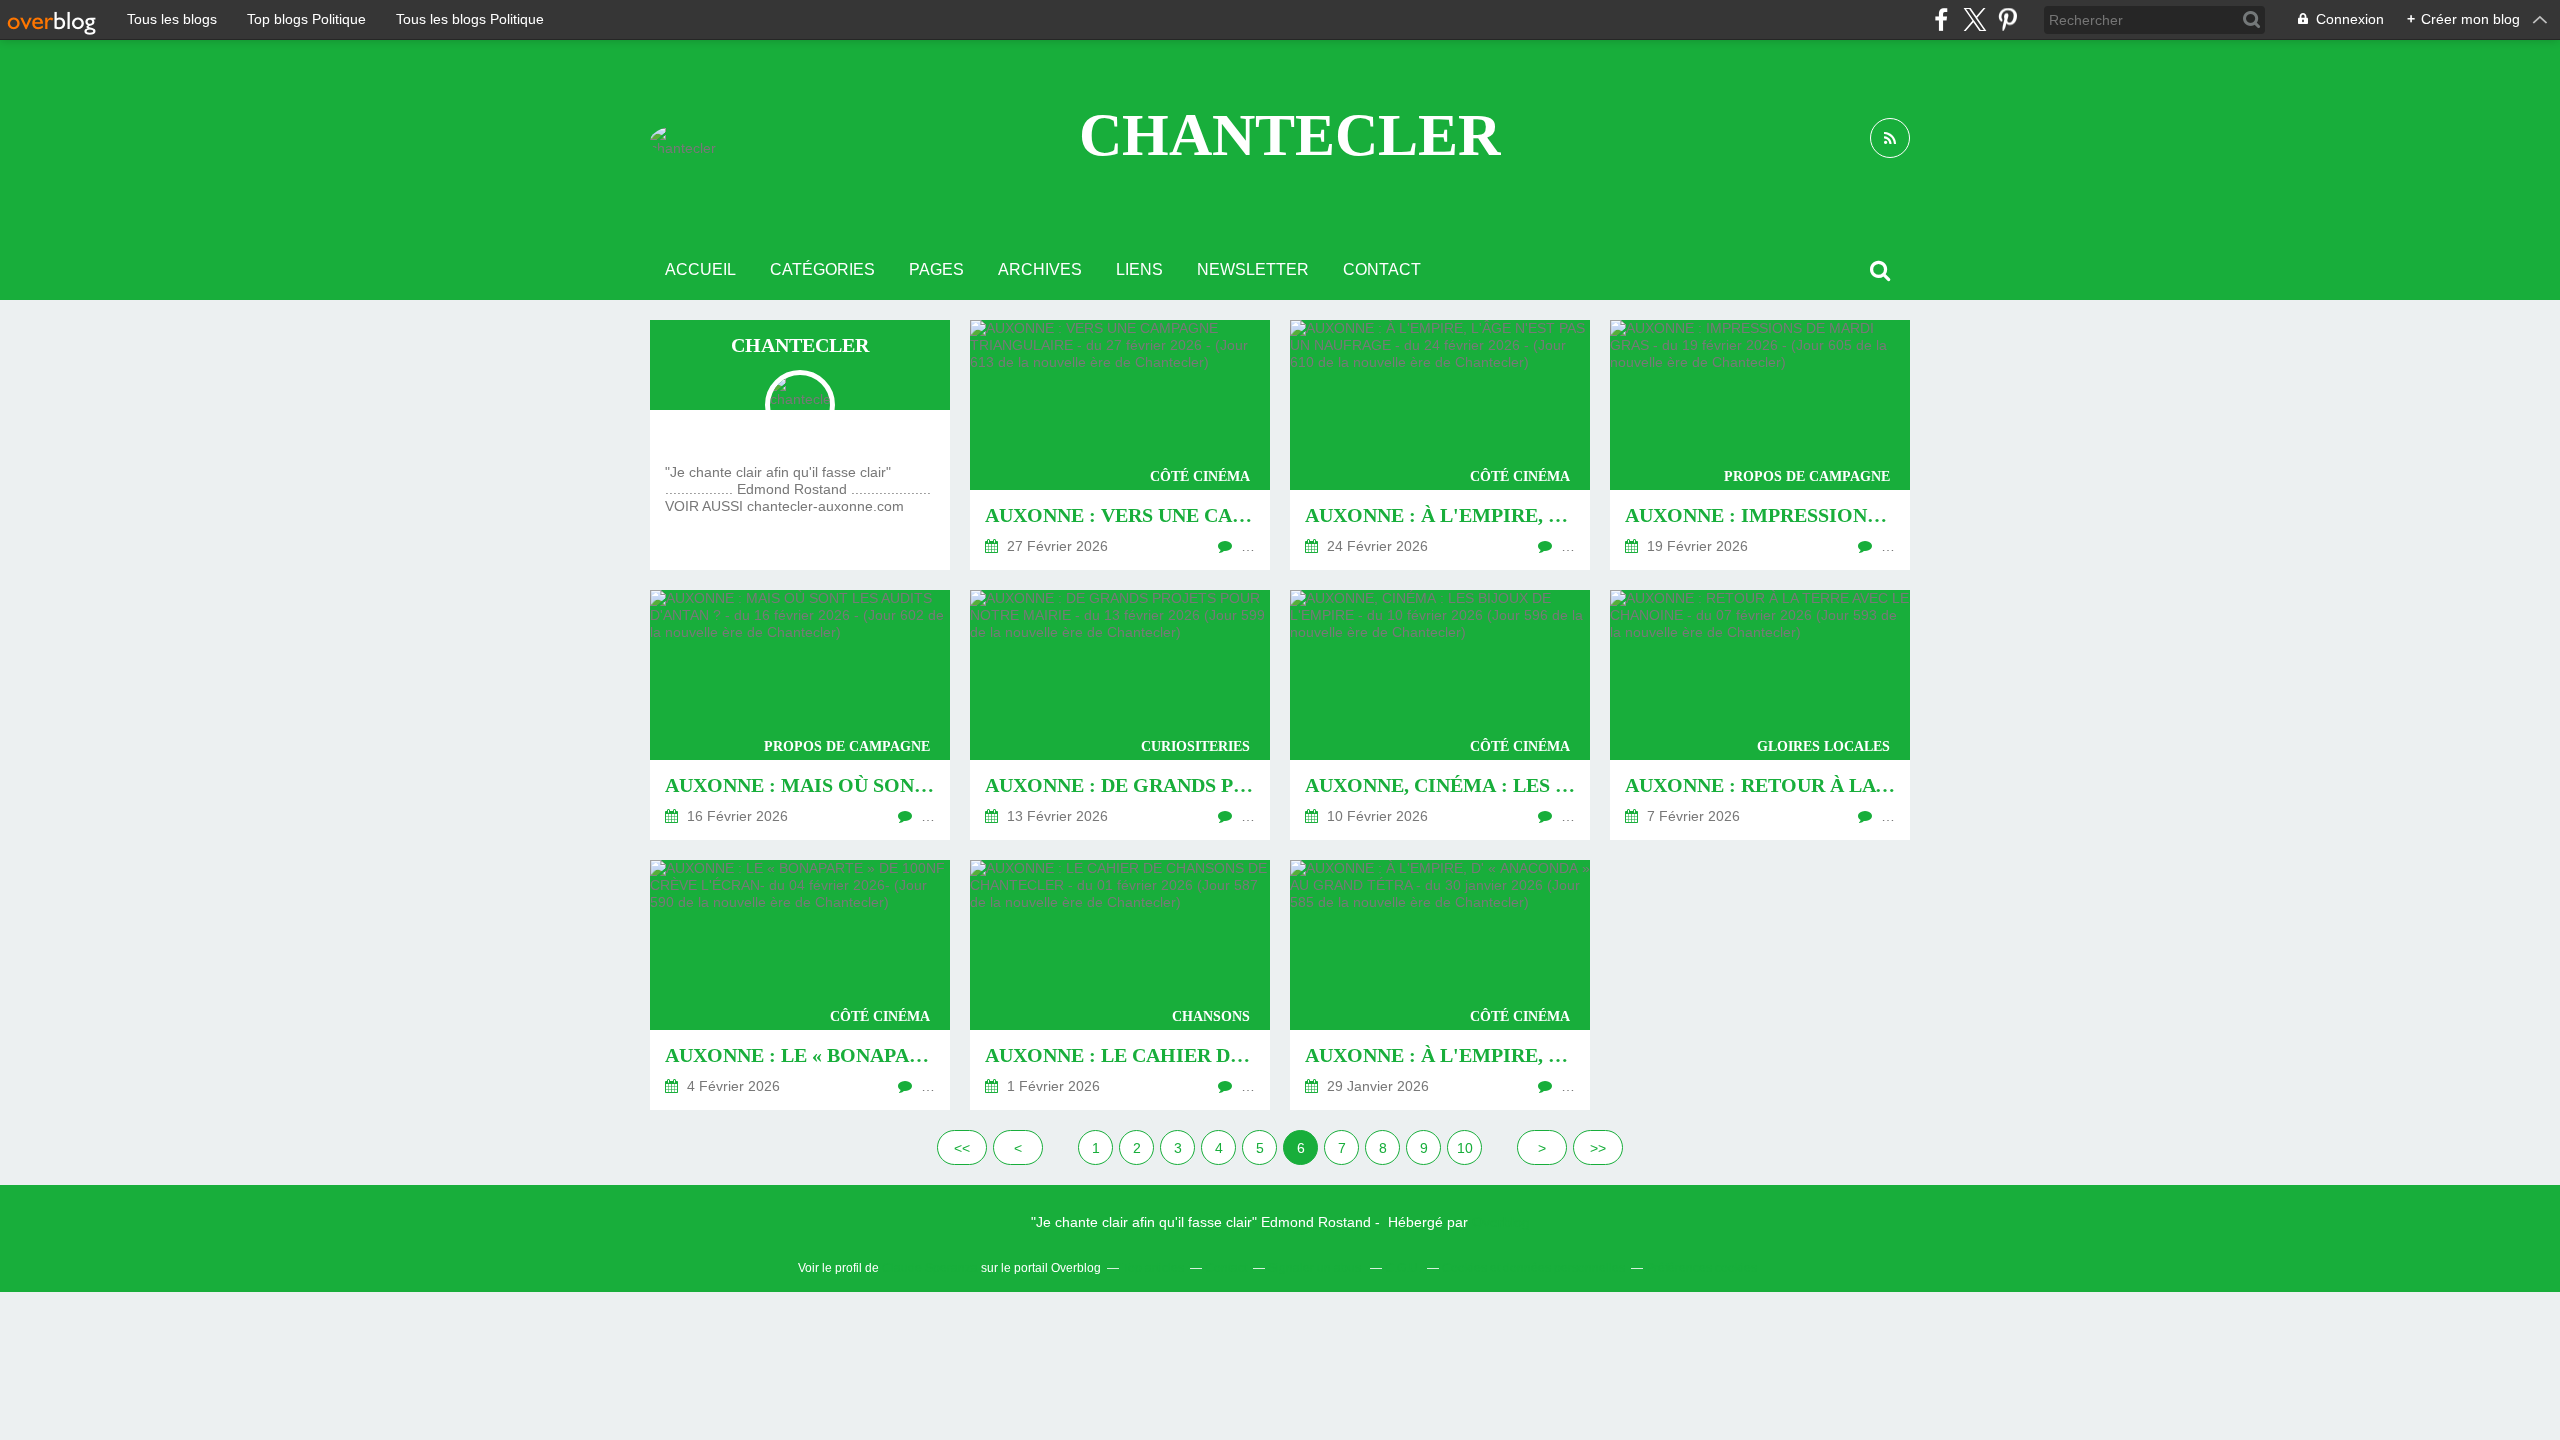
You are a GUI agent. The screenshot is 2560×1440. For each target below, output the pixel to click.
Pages (936, 269)
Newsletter (1253, 269)
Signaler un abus (1316, 1268)
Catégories (822, 269)
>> (1598, 1148)
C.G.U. (1403, 1268)
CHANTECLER (1290, 135)
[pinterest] (2007, 19)
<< (962, 1148)
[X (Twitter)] (1974, 19)
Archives (1040, 269)
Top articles (1153, 1268)
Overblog (1501, 1222)
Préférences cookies (1701, 1268)
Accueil (700, 269)
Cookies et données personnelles (1533, 1268)
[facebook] (1941, 19)
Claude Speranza (930, 1268)
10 (1465, 1148)
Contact (1382, 269)
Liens (1139, 269)
